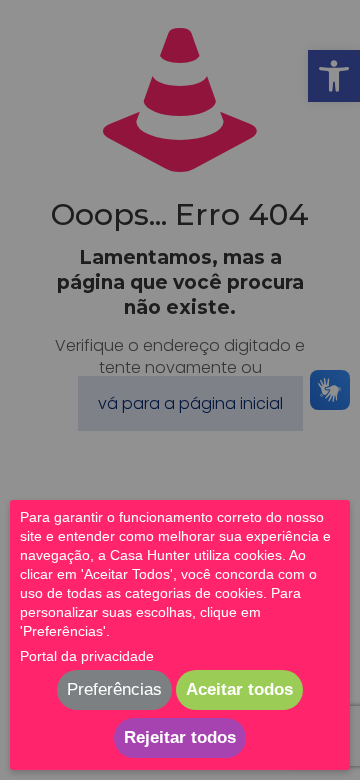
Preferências (114, 689)
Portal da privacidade (87, 656)
